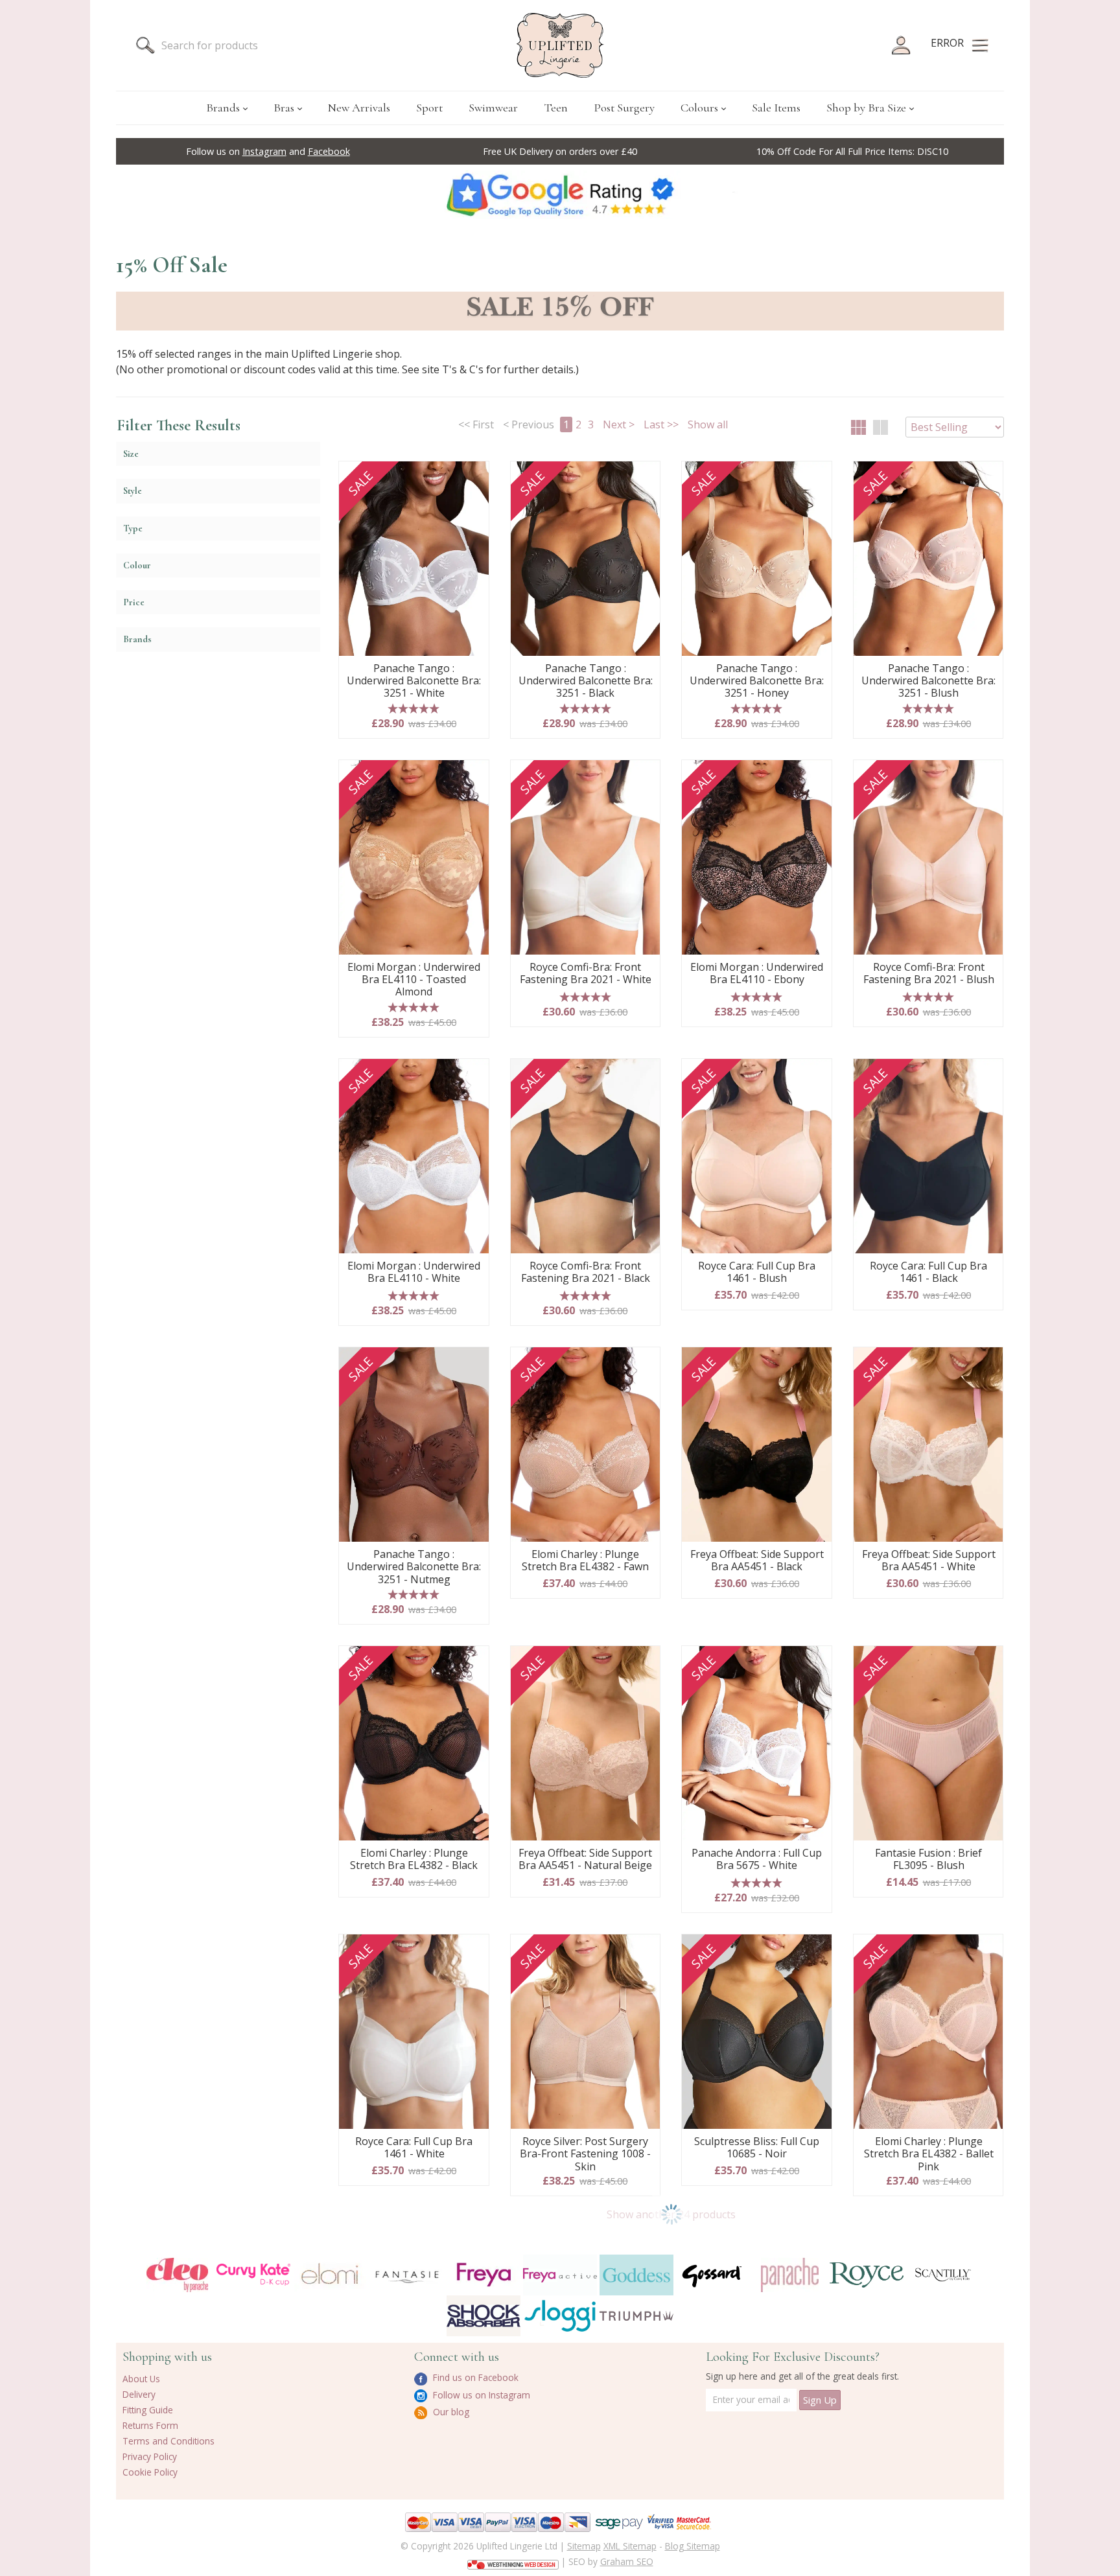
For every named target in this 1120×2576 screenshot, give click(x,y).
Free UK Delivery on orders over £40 (560, 151)
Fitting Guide (148, 2410)
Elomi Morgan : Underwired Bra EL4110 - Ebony (757, 974)
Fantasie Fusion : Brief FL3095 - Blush (928, 1860)
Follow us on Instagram (480, 2395)
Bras (284, 108)
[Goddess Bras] (636, 2275)
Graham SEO (627, 2561)
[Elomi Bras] (330, 2275)
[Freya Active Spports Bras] (560, 2275)
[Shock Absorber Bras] (484, 2316)
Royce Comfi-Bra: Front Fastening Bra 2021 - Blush (929, 974)
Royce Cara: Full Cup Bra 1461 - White (414, 2148)
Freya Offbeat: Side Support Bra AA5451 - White (929, 1561)
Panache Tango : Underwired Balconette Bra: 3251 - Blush (928, 681)
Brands (223, 108)
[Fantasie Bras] (407, 2275)
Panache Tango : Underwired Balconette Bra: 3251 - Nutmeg (414, 1567)
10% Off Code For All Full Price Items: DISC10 (852, 151)
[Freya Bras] (484, 2275)
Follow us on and (268, 151)
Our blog (450, 2412)
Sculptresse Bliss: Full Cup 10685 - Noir (757, 2148)
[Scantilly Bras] (943, 2275)
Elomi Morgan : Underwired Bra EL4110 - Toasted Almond (414, 980)
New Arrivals (359, 108)
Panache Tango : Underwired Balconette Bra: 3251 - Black (586, 681)
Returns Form (150, 2425)
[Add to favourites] (474, 476)
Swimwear (493, 108)
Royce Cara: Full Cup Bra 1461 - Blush (757, 1272)
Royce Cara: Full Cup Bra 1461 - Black (928, 1272)
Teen (556, 108)
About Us (141, 2379)
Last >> (661, 424)
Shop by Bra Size (866, 108)
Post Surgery (624, 108)
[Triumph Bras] (636, 2315)
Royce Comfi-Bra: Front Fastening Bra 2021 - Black (586, 1272)
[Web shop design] (513, 2560)
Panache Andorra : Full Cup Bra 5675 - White (757, 1860)
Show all (708, 424)
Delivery (139, 2394)
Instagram (264, 151)
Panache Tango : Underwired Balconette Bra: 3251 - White (414, 681)
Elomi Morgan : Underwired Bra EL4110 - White (414, 1272)
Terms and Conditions (169, 2441)
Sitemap (584, 2546)
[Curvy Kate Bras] (253, 2275)
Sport (429, 108)
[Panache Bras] (789, 2275)
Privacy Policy (150, 2456)
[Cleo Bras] (177, 2275)
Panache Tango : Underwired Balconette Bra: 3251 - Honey (757, 681)
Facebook (329, 151)
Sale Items (776, 108)
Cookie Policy (150, 2472)
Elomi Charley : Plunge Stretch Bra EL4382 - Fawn (585, 1561)
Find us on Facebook (474, 2377)
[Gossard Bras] (713, 2275)
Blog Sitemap (693, 2546)
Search (145, 45)
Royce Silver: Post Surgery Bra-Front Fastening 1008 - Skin (585, 2154)
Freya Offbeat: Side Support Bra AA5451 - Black (757, 1561)
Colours (699, 108)
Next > (619, 424)
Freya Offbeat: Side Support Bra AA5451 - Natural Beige (585, 1860)
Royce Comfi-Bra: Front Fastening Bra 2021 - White (586, 974)
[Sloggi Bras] (560, 2316)
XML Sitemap (630, 2546)
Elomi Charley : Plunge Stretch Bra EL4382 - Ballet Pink (929, 2154)
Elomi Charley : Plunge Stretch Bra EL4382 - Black (414, 1860)
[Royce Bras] (867, 2275)
